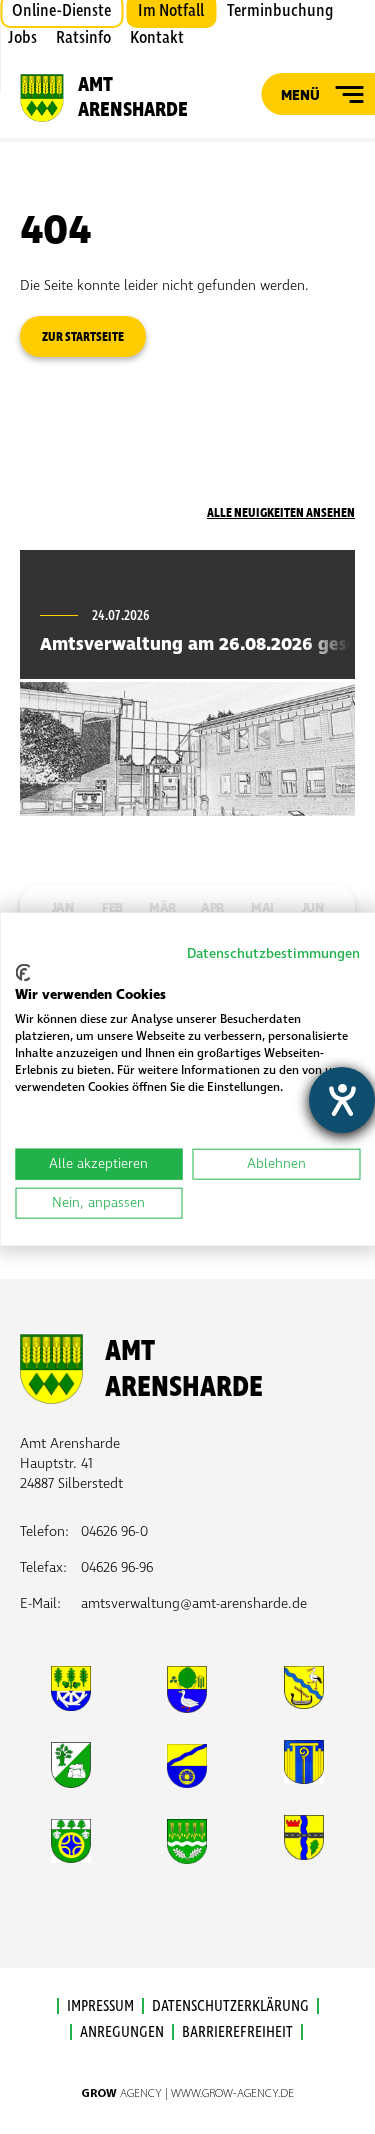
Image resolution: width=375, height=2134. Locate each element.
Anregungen (122, 2032)
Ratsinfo (83, 38)
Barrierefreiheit (237, 2032)
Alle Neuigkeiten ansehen (281, 513)
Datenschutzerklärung (230, 2006)
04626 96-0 (114, 1531)
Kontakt (157, 38)
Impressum (100, 2006)
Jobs (22, 38)
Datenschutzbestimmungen (273, 953)
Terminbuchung (280, 11)
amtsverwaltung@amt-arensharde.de (194, 1603)
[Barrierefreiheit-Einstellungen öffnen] (342, 1100)
